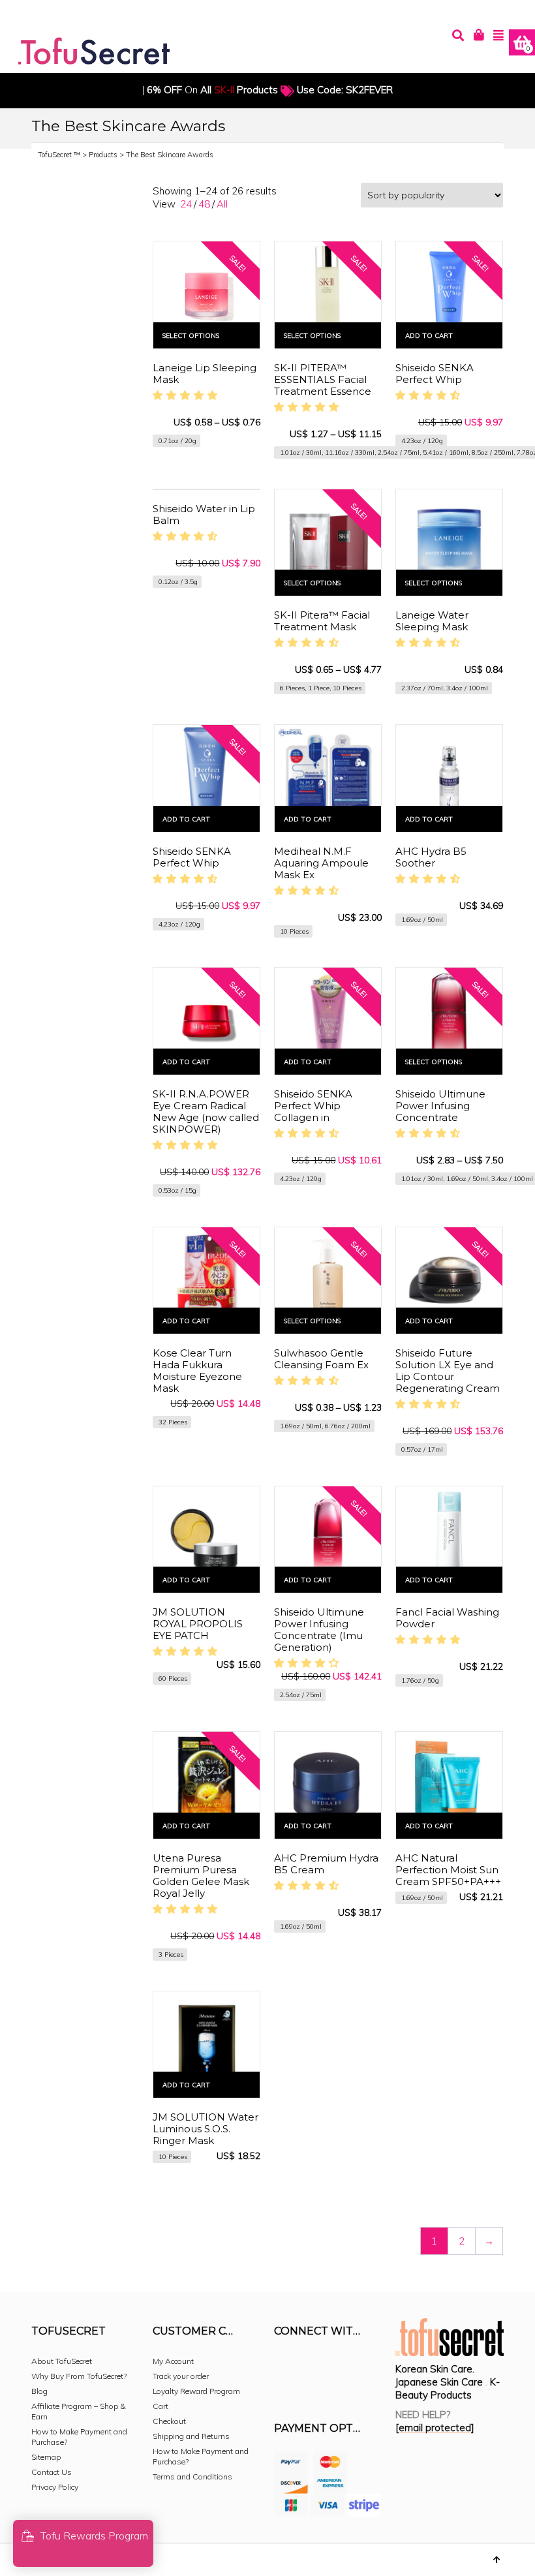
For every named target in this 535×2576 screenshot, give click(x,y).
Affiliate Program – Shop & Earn (79, 2411)
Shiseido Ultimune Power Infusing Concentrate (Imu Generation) (319, 1630)
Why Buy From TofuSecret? (79, 2376)
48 (204, 204)
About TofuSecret (62, 2361)
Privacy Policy (55, 2487)
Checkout (169, 2421)
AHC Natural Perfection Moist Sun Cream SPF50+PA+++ (448, 1870)
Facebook (284, 2367)
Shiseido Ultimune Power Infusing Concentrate (440, 1106)
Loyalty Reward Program (196, 2391)
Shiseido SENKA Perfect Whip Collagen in (313, 1106)
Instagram (313, 2367)
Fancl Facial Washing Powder (447, 1618)
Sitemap (46, 2457)
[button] (187, 395)
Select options (191, 336)
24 (186, 204)
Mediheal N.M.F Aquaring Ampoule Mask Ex (321, 863)
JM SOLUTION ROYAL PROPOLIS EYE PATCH (198, 1624)
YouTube (284, 2387)
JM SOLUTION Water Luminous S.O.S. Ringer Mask (206, 2129)
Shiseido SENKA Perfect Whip (435, 374)
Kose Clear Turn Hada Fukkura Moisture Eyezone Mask (197, 1371)
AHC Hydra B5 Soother (431, 857)
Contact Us (52, 2472)
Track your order (181, 2376)
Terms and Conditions (192, 2476)
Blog (39, 2391)
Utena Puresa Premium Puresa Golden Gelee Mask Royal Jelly (201, 1876)
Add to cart (429, 336)
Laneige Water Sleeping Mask (432, 621)
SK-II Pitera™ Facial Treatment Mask (322, 621)
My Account (173, 2361)
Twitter (342, 2367)
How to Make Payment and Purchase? (79, 2437)
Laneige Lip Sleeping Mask (205, 374)
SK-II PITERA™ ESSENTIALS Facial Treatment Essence (323, 379)
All (222, 204)
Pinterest (371, 2367)
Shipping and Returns (191, 2436)
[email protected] (435, 2428)
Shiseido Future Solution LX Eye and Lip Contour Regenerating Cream (448, 1371)
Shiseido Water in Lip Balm (204, 514)
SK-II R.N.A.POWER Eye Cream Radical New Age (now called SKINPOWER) (206, 1112)
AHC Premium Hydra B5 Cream (326, 1864)
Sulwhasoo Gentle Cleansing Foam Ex (321, 1359)
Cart (160, 2406)
